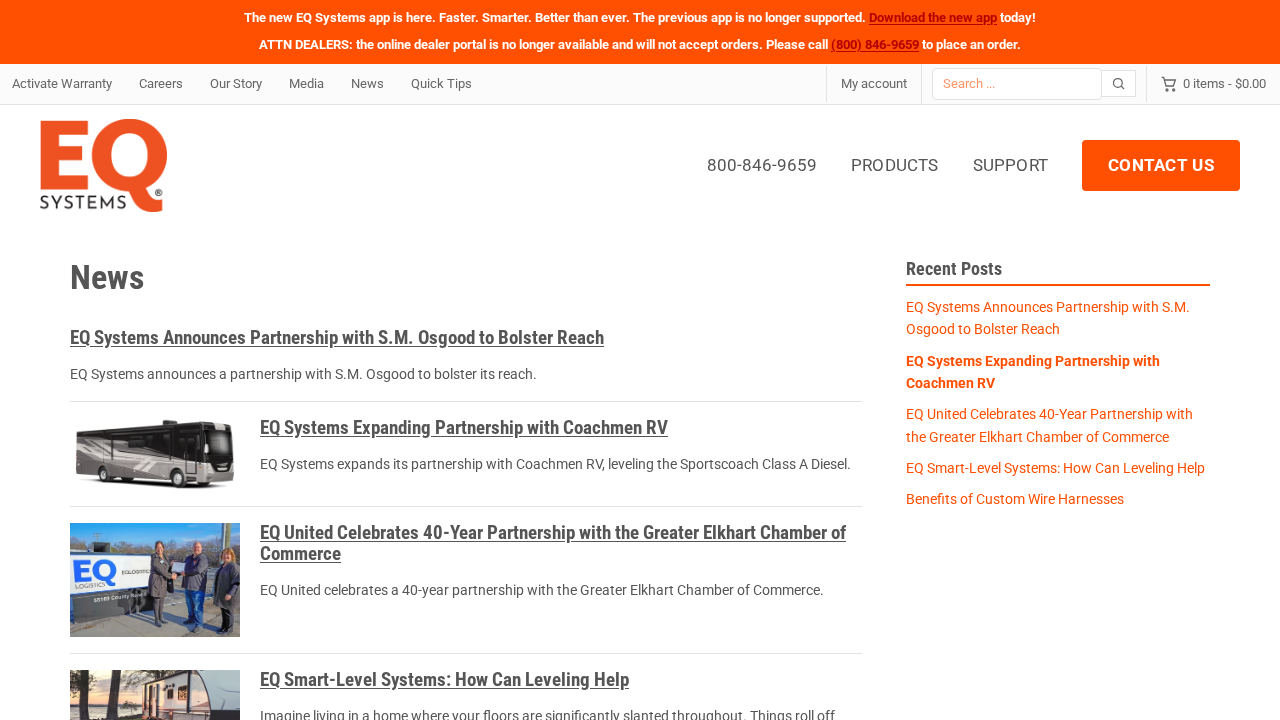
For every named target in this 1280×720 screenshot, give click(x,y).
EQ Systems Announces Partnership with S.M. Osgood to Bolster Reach (337, 337)
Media (306, 83)
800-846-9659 (762, 165)
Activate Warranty (62, 83)
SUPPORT (1010, 165)
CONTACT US (1161, 165)
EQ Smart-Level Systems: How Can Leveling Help (444, 679)
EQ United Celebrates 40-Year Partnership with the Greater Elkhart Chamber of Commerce (553, 543)
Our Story (236, 83)
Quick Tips (441, 83)
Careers (161, 83)
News (367, 83)
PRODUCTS (895, 165)
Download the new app (933, 17)
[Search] (1119, 83)
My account (874, 83)
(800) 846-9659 (875, 44)
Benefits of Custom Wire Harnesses (1015, 499)
